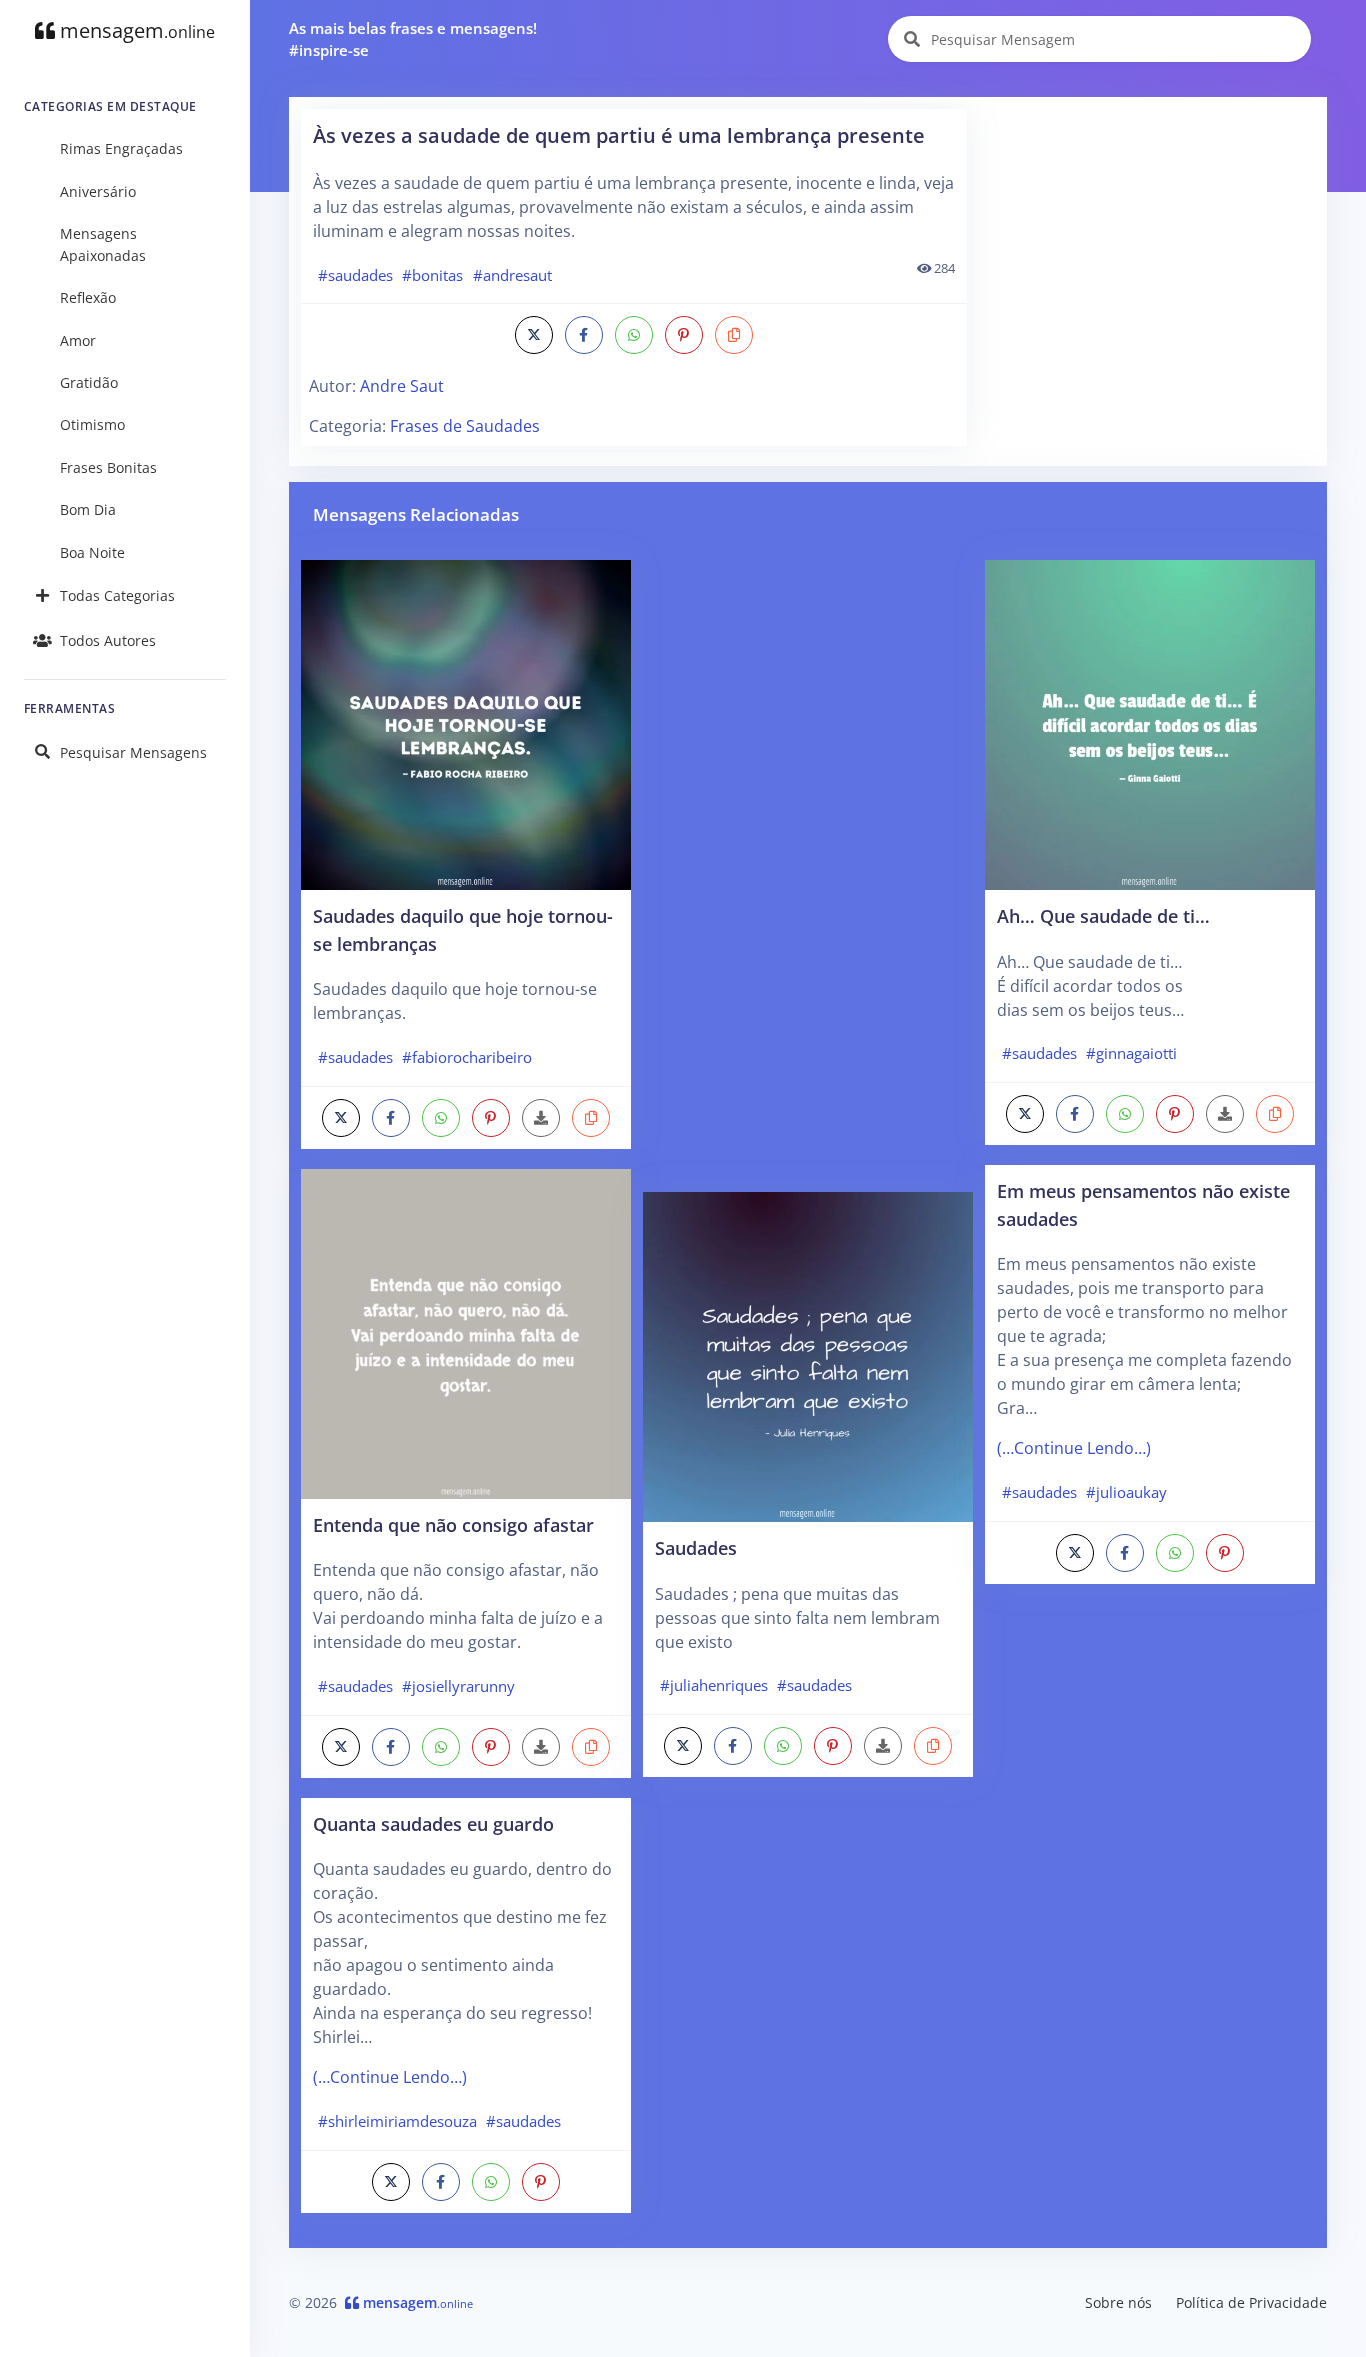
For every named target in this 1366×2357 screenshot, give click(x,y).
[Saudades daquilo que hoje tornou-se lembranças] (466, 723)
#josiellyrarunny (458, 1686)
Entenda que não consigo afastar (453, 1524)
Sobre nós (1118, 2302)
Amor (78, 340)
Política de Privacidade (1251, 2302)
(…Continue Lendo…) (390, 2077)
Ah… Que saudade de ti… (1103, 915)
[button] (734, 335)
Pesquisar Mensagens (133, 752)
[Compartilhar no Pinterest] (684, 335)
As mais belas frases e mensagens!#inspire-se (413, 39)
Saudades (696, 1547)
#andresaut (512, 275)
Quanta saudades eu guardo (433, 1823)
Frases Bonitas (108, 467)
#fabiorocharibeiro (467, 1057)
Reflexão (88, 297)
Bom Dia (88, 509)
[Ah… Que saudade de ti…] (1150, 723)
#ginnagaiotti (1131, 1053)
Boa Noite (92, 552)
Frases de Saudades (465, 426)
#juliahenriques (714, 1685)
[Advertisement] (1148, 234)
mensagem (135, 30)
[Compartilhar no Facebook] (584, 335)
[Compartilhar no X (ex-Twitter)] (534, 335)
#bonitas (432, 275)
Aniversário (98, 191)
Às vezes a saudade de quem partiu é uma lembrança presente (619, 135)
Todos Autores (108, 640)
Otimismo (92, 424)
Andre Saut (402, 386)
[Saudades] (808, 1355)
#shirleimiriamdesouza (397, 2121)
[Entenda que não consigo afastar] (466, 1332)
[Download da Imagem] (541, 1118)
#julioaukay (1126, 1492)
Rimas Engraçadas (121, 148)
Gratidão (89, 382)
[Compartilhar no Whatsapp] (634, 335)
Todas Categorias (117, 595)
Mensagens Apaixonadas (103, 244)
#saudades (355, 275)
